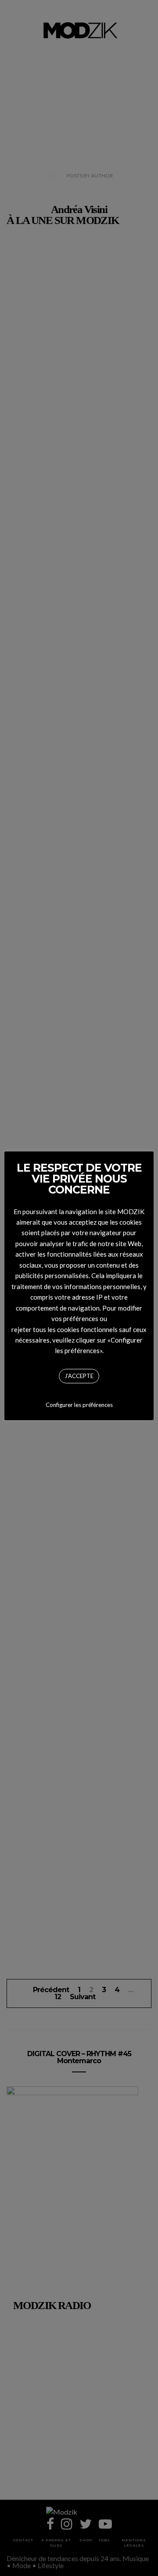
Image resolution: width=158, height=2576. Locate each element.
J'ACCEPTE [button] (79, 1376)
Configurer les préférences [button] (79, 1405)
